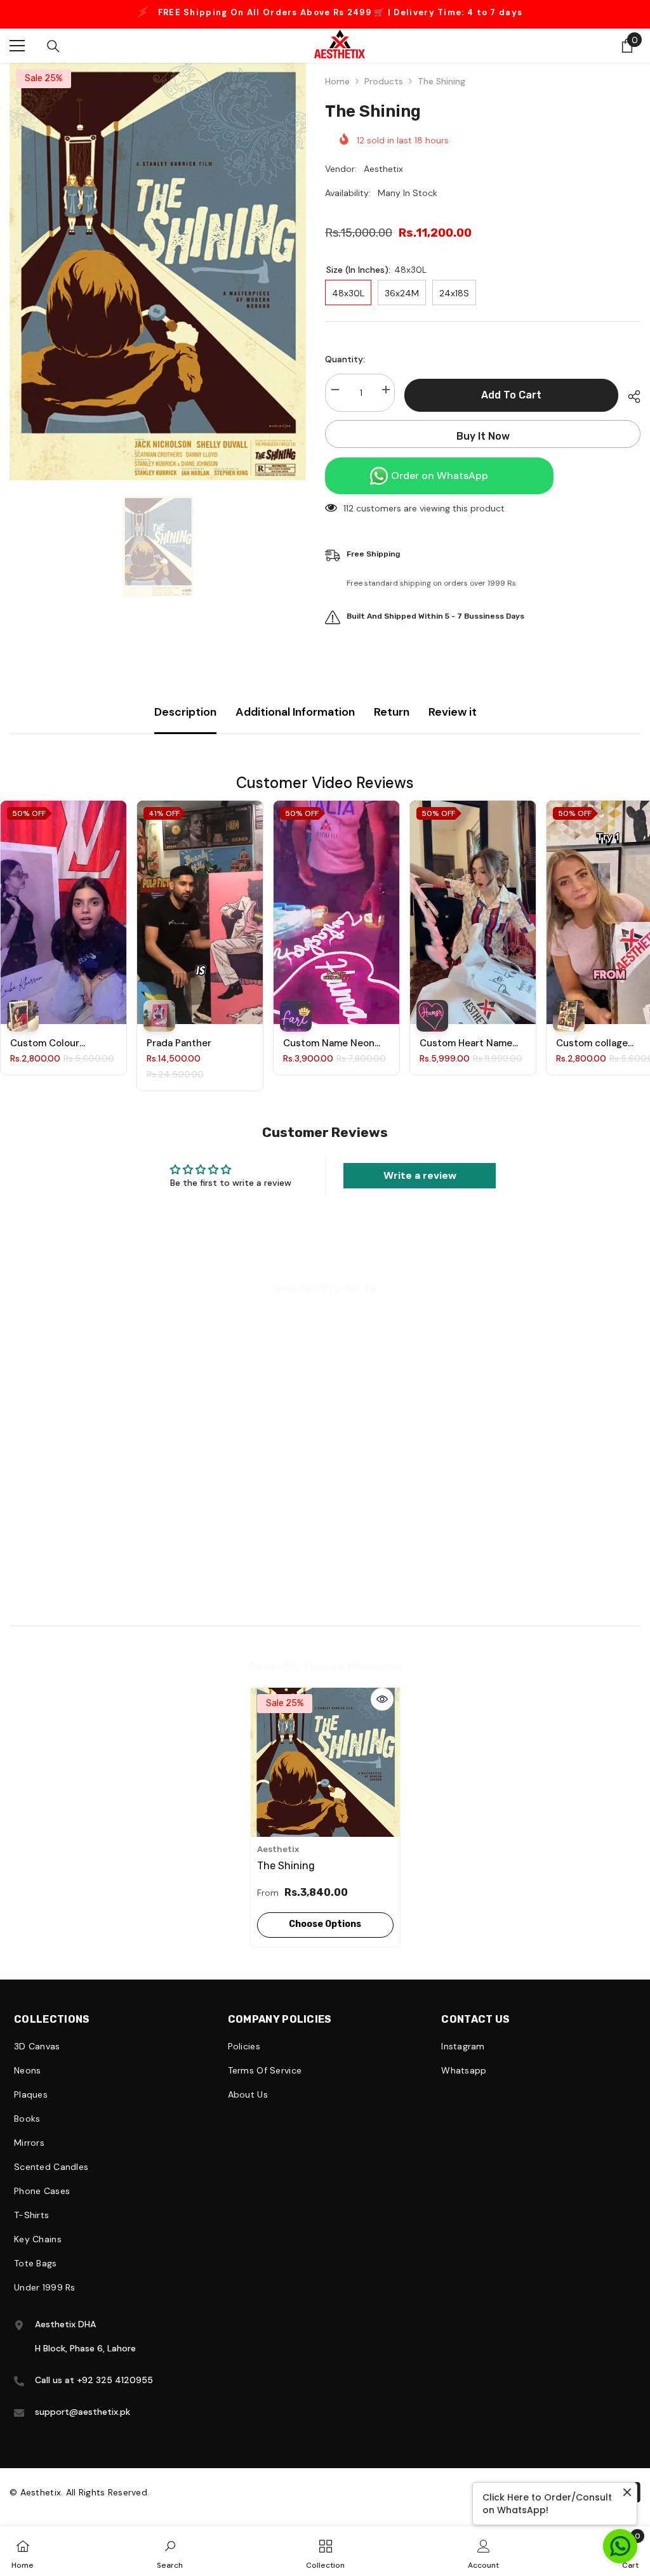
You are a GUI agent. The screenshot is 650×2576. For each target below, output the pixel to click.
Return (392, 707)
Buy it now (483, 432)
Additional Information (295, 707)
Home (337, 77)
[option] (158, 267)
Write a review (420, 1171)
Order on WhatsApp (440, 471)
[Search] (53, 42)
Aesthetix (383, 164)
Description (185, 707)
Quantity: (345, 355)
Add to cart (511, 391)
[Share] (629, 392)
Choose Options (325, 1920)
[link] (85, 1545)
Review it (453, 707)
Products (384, 77)
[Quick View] (382, 1695)
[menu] (17, 41)
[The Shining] (325, 1758)
